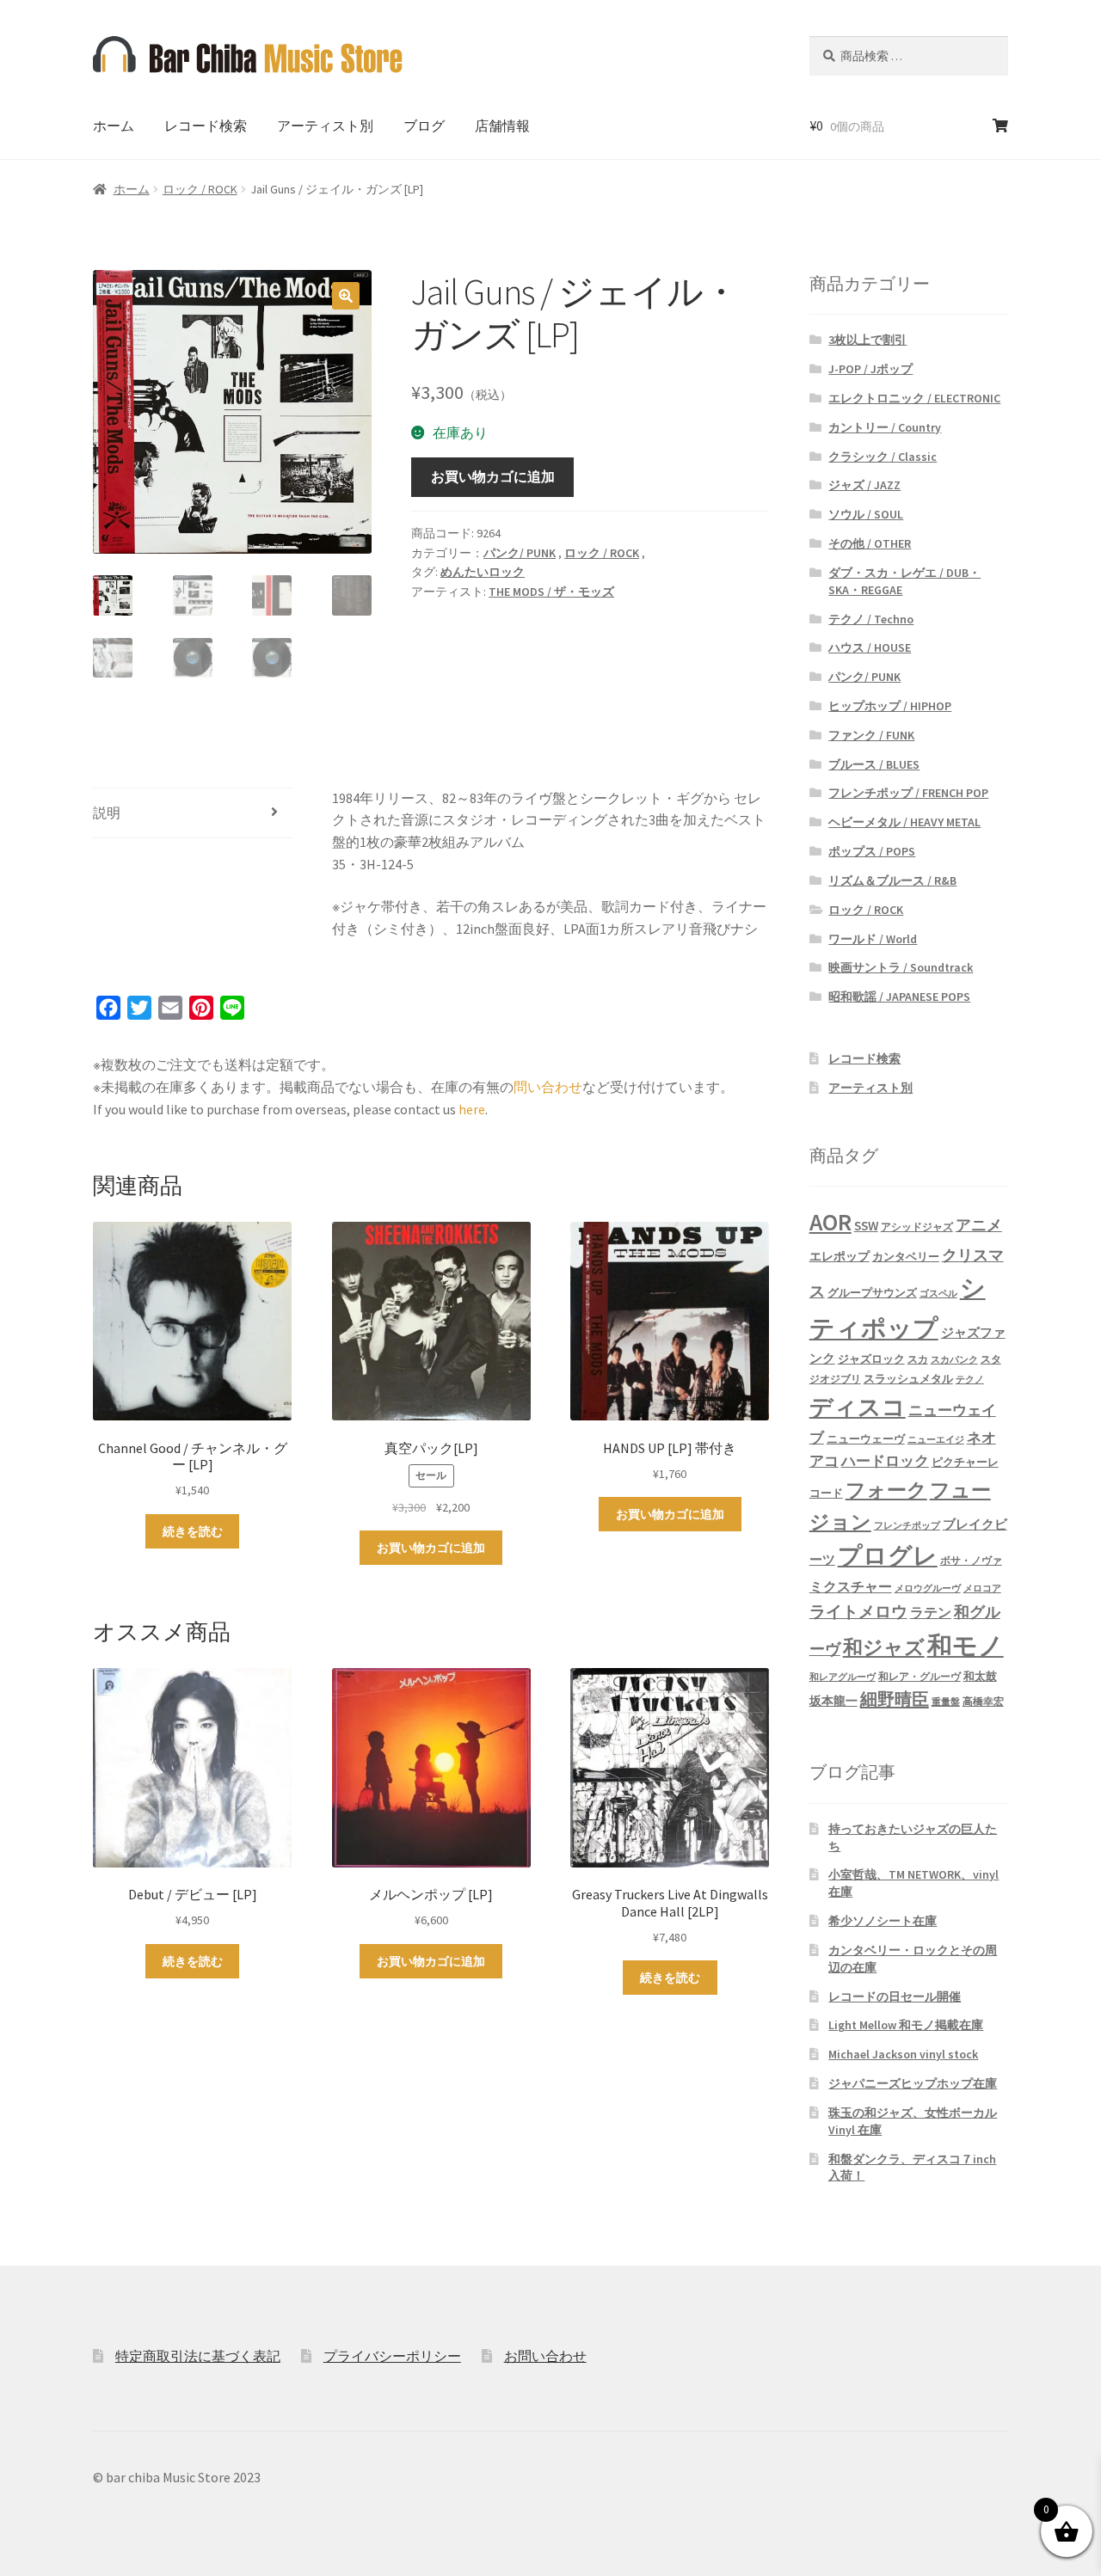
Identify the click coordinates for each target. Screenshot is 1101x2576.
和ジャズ (884, 1647)
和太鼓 (980, 1676)
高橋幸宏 (983, 1701)
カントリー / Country (885, 427)
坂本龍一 (833, 1701)
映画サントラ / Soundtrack (901, 967)
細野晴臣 (895, 1699)
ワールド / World (873, 939)
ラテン (931, 1613)
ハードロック (885, 1461)
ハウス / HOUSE (870, 647)
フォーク (886, 1490)
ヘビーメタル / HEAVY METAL (904, 822)
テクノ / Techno (871, 619)
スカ (918, 1359)
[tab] (192, 814)
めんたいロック (483, 572)
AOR (830, 1222)
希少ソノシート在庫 (883, 1921)
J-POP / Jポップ (870, 369)
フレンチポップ (907, 1526)
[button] (346, 296)
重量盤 (946, 1702)
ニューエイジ (936, 1440)
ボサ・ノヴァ (971, 1560)
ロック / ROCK (200, 189)
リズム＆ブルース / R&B (892, 880)
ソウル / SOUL (866, 514)
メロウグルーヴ (928, 1589)
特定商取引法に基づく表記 (198, 2356)
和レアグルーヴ (843, 1677)
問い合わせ (548, 1087)
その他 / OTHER (870, 543)
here (472, 1109)
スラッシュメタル (908, 1379)
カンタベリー (906, 1257)
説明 (107, 813)
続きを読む (193, 1531)
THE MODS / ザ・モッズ (551, 592)
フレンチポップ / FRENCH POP (908, 793)
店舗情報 (502, 126)
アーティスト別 (325, 126)
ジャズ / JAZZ (864, 485)
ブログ (424, 126)
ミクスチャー (851, 1586)
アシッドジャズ (917, 1227)
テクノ (970, 1380)
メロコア (982, 1589)
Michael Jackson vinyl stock (903, 2054)
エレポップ (840, 1256)
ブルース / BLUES (874, 764)
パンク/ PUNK (520, 553)
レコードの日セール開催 (895, 1996)
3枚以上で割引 (867, 340)
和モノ (966, 1645)
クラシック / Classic (883, 457)
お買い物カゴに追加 (493, 476)
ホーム (114, 126)
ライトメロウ (858, 1611)
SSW (866, 1226)
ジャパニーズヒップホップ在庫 (913, 2083)
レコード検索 (206, 126)
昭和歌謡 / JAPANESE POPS (899, 997)
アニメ (979, 1225)
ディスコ (858, 1407)
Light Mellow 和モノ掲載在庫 (906, 2025)
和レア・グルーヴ (920, 1677)
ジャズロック (871, 1359)
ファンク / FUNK (871, 735)
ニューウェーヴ (866, 1438)
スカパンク (954, 1360)
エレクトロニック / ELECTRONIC (914, 398)
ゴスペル (938, 1294)
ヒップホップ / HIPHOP (890, 706)
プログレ (888, 1556)
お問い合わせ (545, 2356)
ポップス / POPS (872, 851)
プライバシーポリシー (392, 2356)
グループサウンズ (872, 1292)
